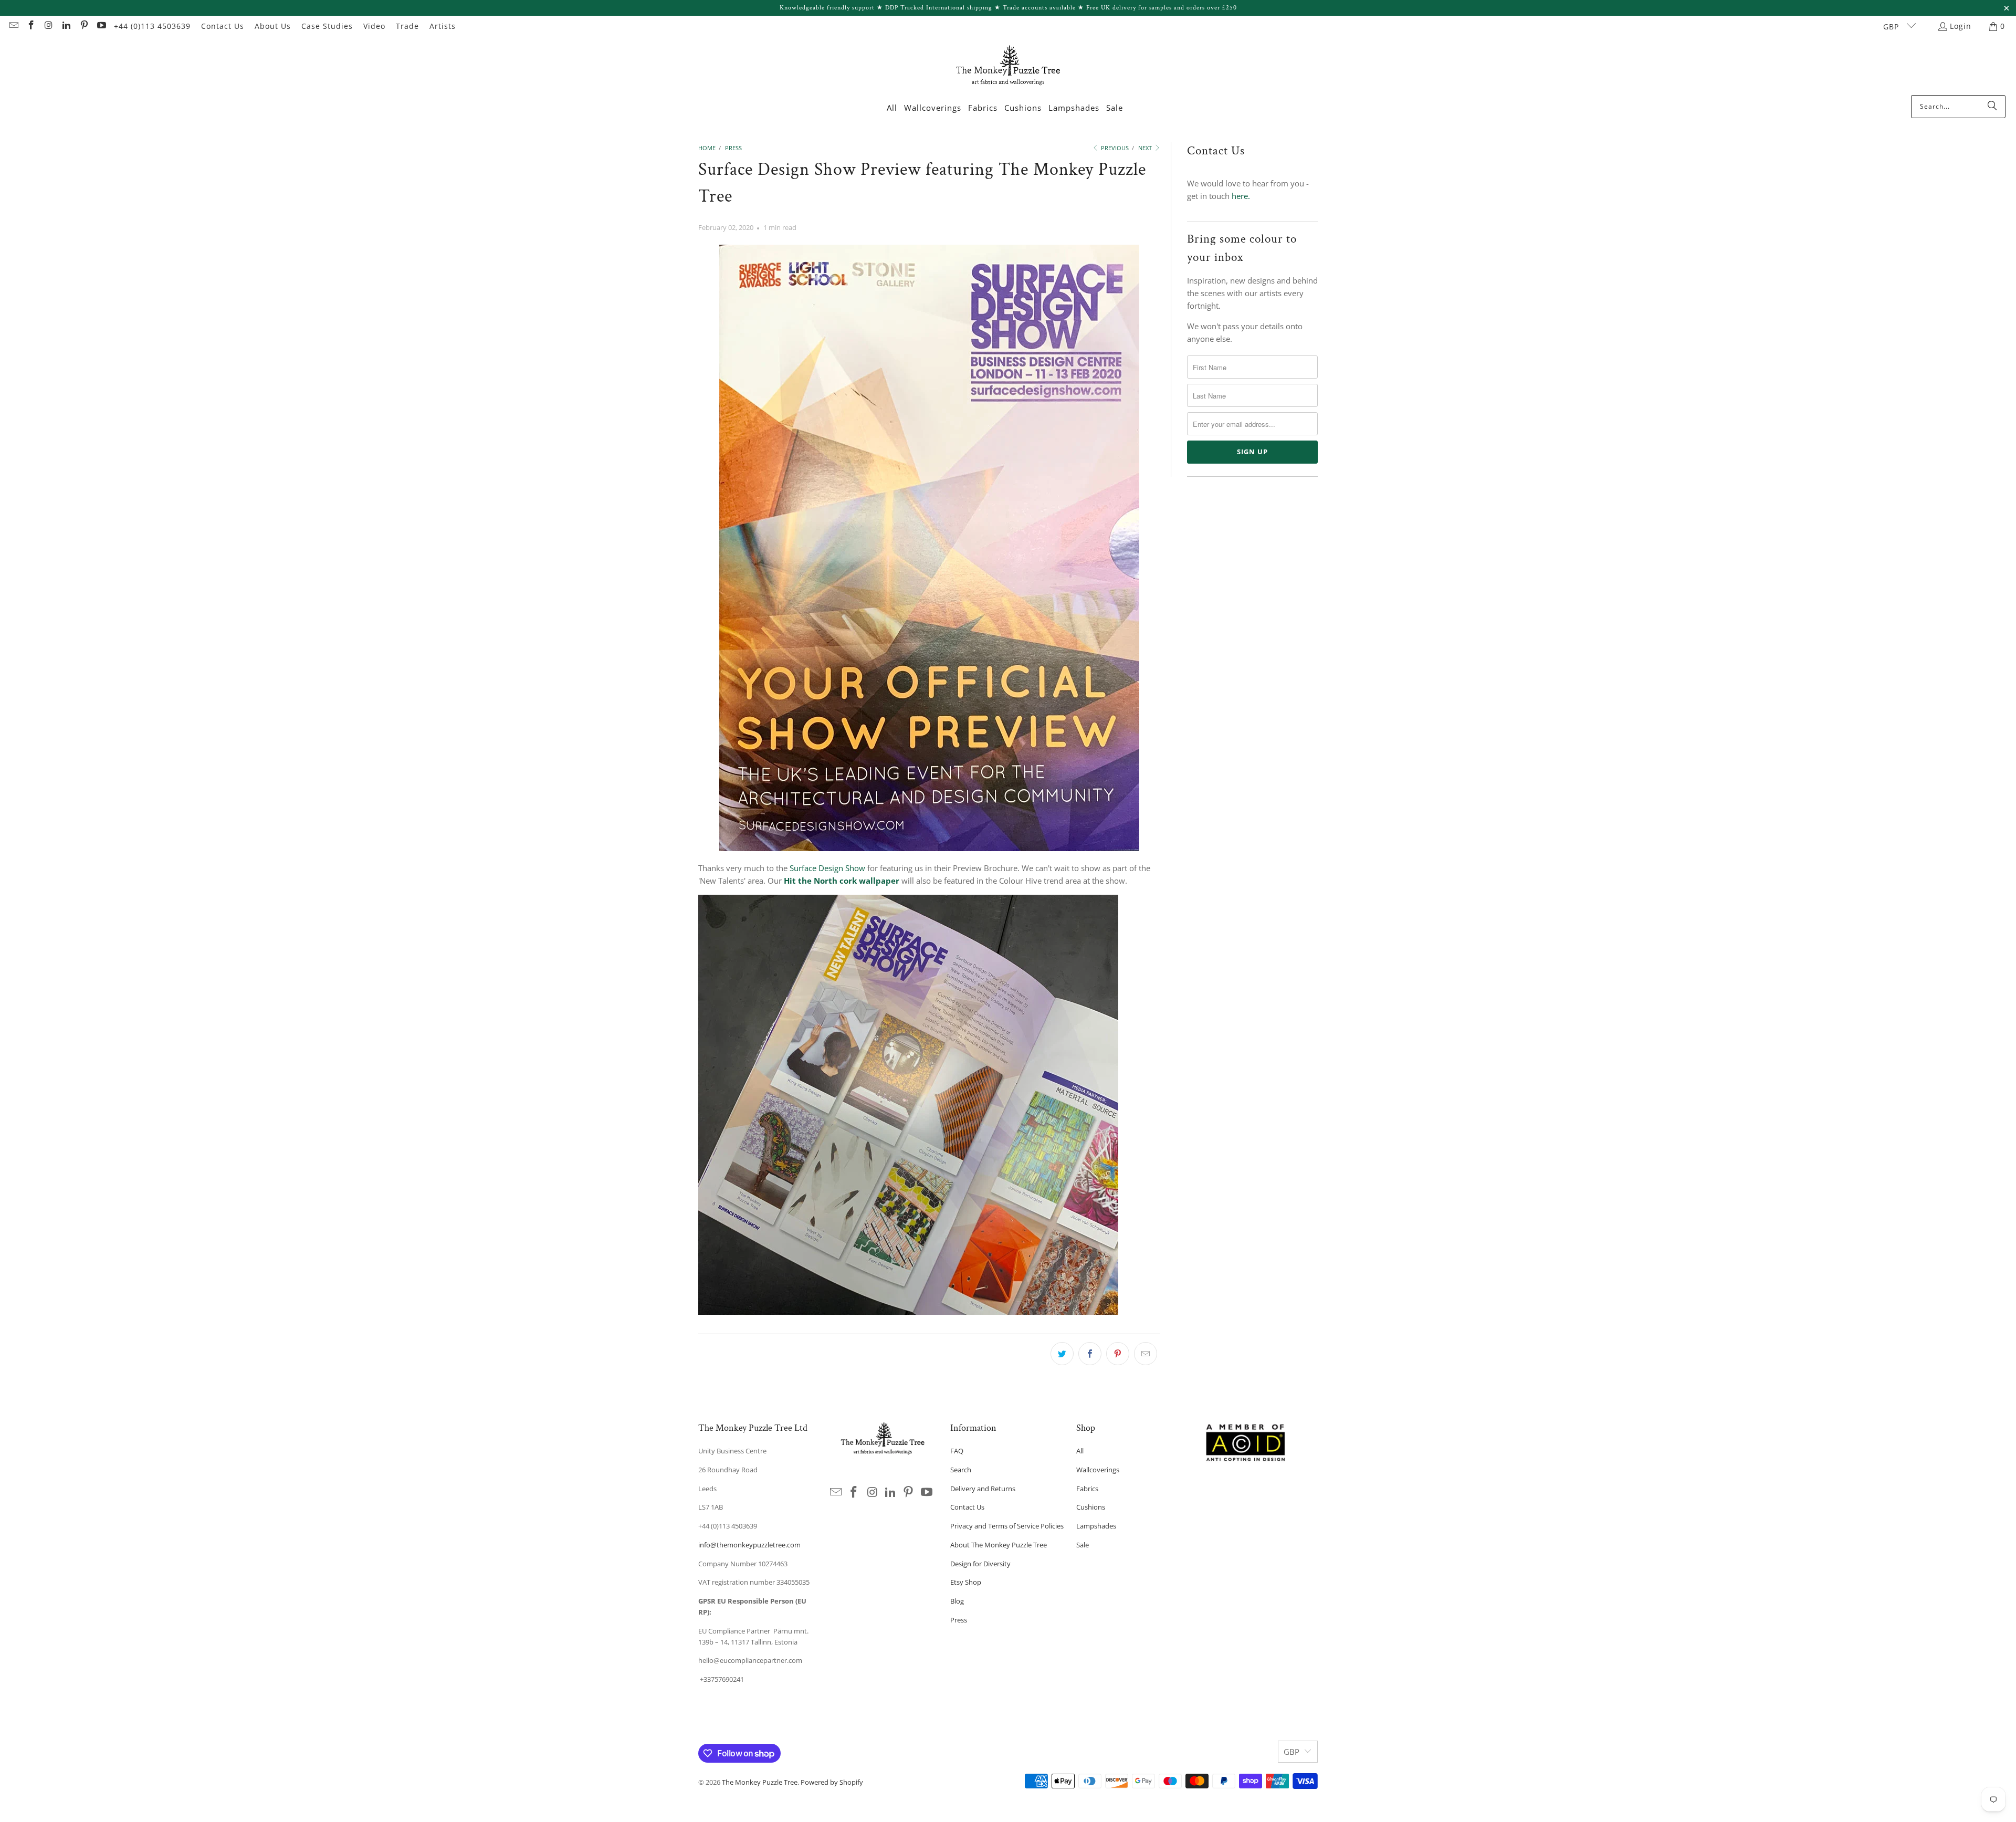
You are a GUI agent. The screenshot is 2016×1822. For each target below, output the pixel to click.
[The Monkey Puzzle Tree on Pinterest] (83, 26)
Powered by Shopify (832, 1782)
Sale (1083, 1545)
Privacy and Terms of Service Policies (1007, 1526)
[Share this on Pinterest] (1118, 1354)
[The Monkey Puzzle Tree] (1008, 69)
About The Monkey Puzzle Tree (999, 1545)
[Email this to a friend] (1146, 1354)
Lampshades (1096, 1526)
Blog (957, 1601)
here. (1241, 196)
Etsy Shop (966, 1582)
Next (1146, 148)
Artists (443, 26)
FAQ (957, 1451)
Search (961, 1470)
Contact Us (223, 26)
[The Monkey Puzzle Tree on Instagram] (48, 26)
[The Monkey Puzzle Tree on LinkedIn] (66, 26)
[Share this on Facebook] (1090, 1354)
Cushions (1091, 1507)
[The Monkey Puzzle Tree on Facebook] (31, 26)
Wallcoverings (1098, 1470)
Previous (1114, 148)
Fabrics (1087, 1489)
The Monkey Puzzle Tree (760, 1782)
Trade (407, 26)
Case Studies (327, 26)
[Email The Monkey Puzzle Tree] (13, 26)
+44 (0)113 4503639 (152, 26)
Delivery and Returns (983, 1489)
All (1080, 1451)
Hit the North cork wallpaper (841, 881)
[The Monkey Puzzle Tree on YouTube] (101, 26)
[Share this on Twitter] (1062, 1354)
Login (1961, 26)
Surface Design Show (827, 868)
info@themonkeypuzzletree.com (749, 1545)
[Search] (1992, 107)
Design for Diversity (980, 1564)
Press (959, 1620)
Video (374, 26)
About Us (273, 26)
